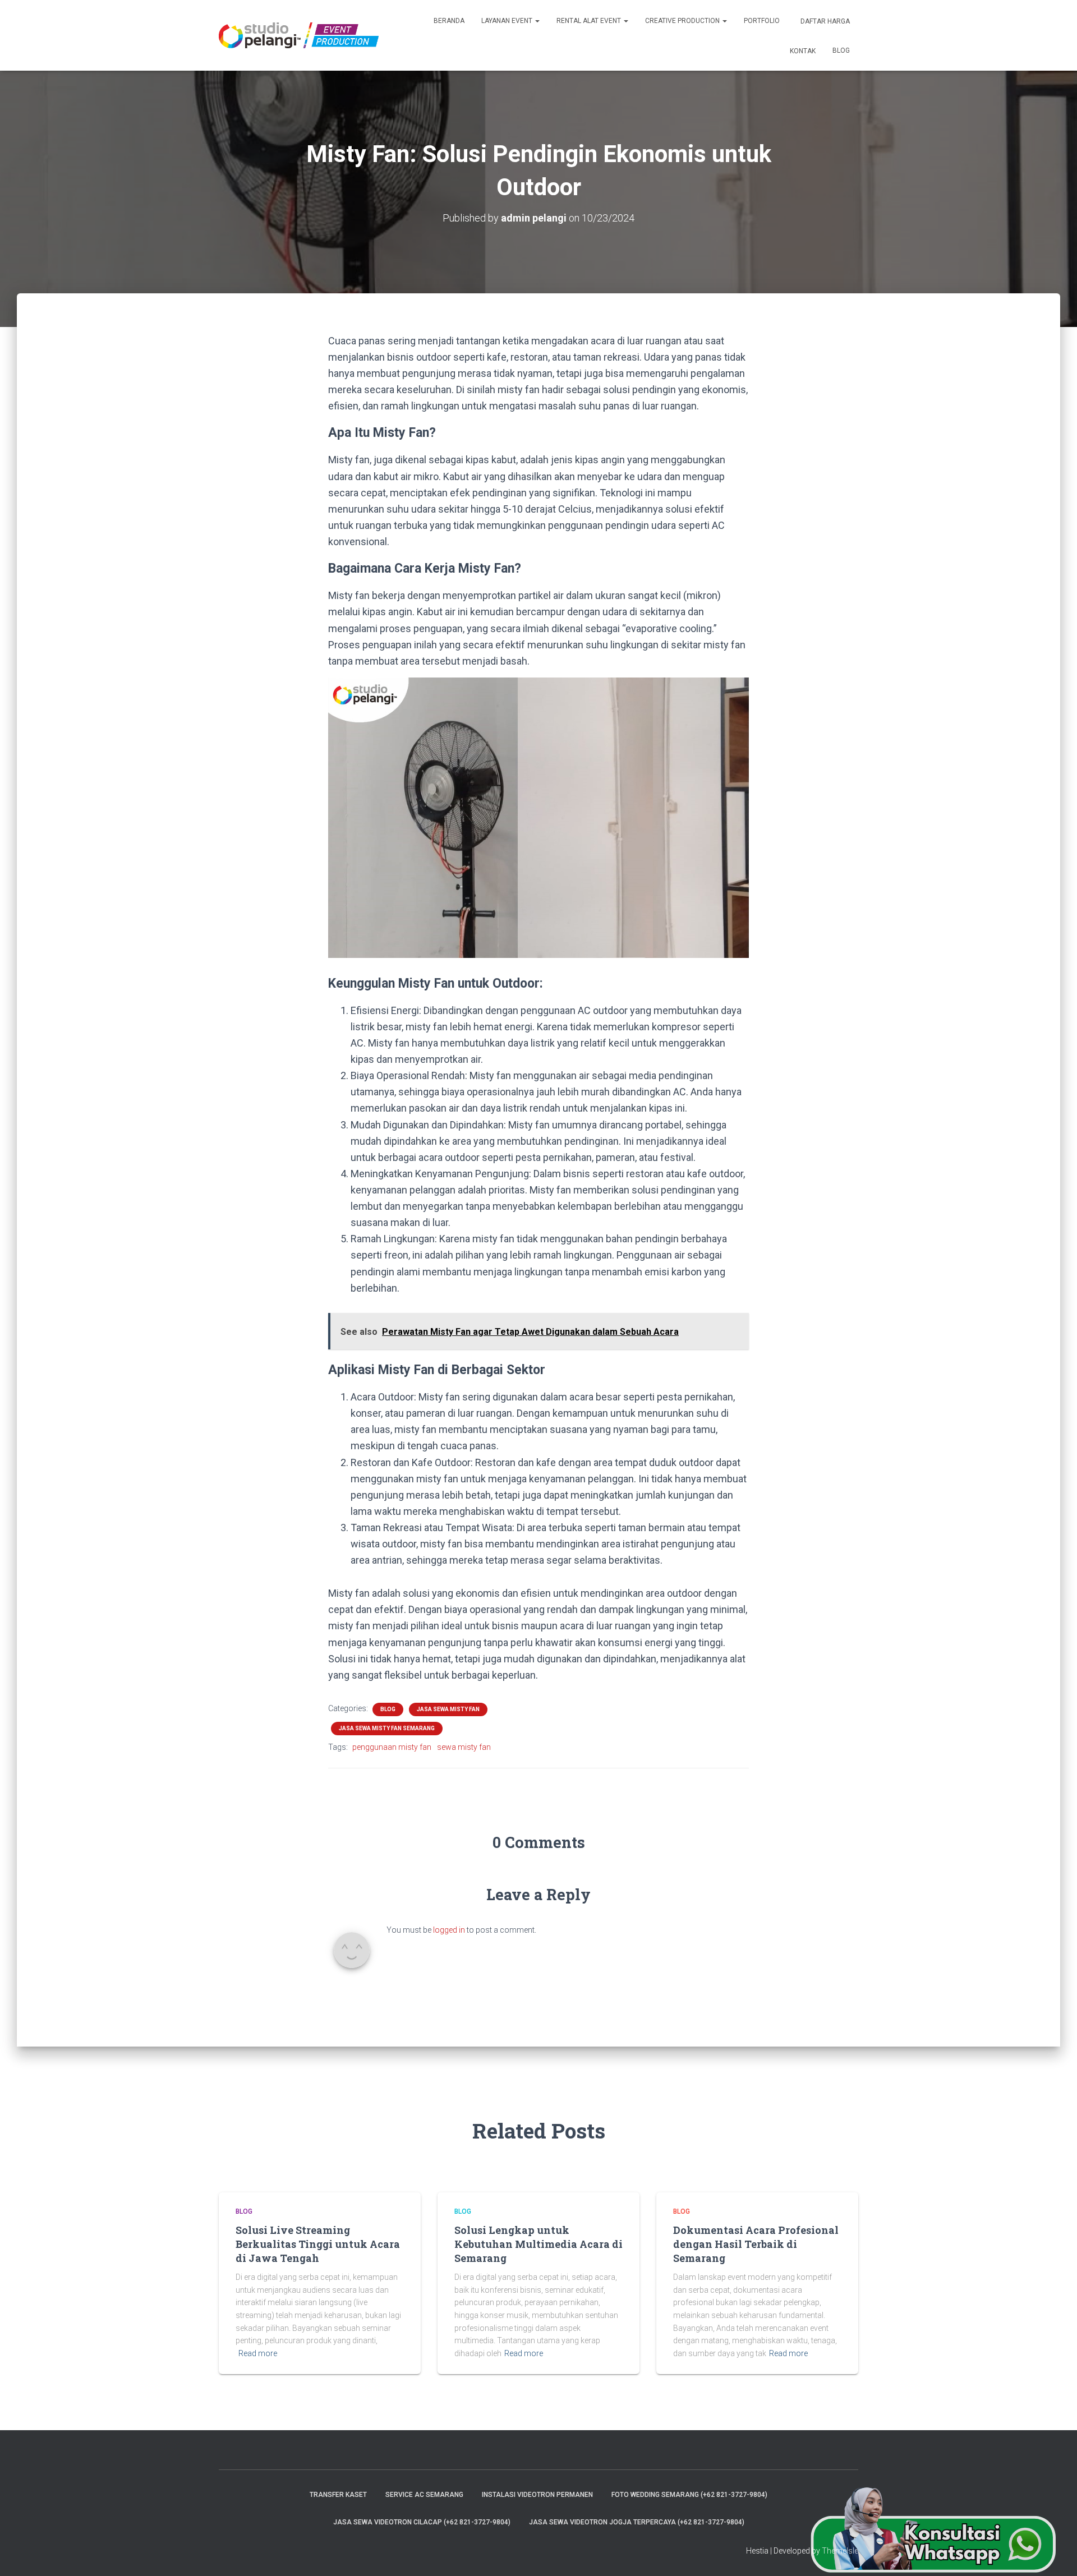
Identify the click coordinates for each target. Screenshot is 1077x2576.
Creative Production (683, 21)
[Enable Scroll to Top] (1055, 2554)
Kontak (802, 51)
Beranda (449, 21)
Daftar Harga (824, 21)
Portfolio (762, 21)
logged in (449, 1930)
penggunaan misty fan (392, 1747)
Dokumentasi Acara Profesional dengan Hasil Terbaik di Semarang (756, 2244)
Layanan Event (508, 21)
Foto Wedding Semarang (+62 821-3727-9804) (689, 2495)
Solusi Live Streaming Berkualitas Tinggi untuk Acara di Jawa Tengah (318, 2244)
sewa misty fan (464, 1747)
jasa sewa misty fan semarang (387, 1728)
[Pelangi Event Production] (299, 35)
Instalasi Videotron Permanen (537, 2495)
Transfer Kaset (338, 2495)
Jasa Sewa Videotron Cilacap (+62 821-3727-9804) (422, 2522)
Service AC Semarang (424, 2495)
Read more (258, 2353)
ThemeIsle (840, 2551)
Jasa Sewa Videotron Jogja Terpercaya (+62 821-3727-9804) (637, 2522)
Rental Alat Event (590, 21)
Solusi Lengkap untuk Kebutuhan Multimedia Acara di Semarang (538, 2244)
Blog (841, 50)
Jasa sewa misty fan (448, 1709)
